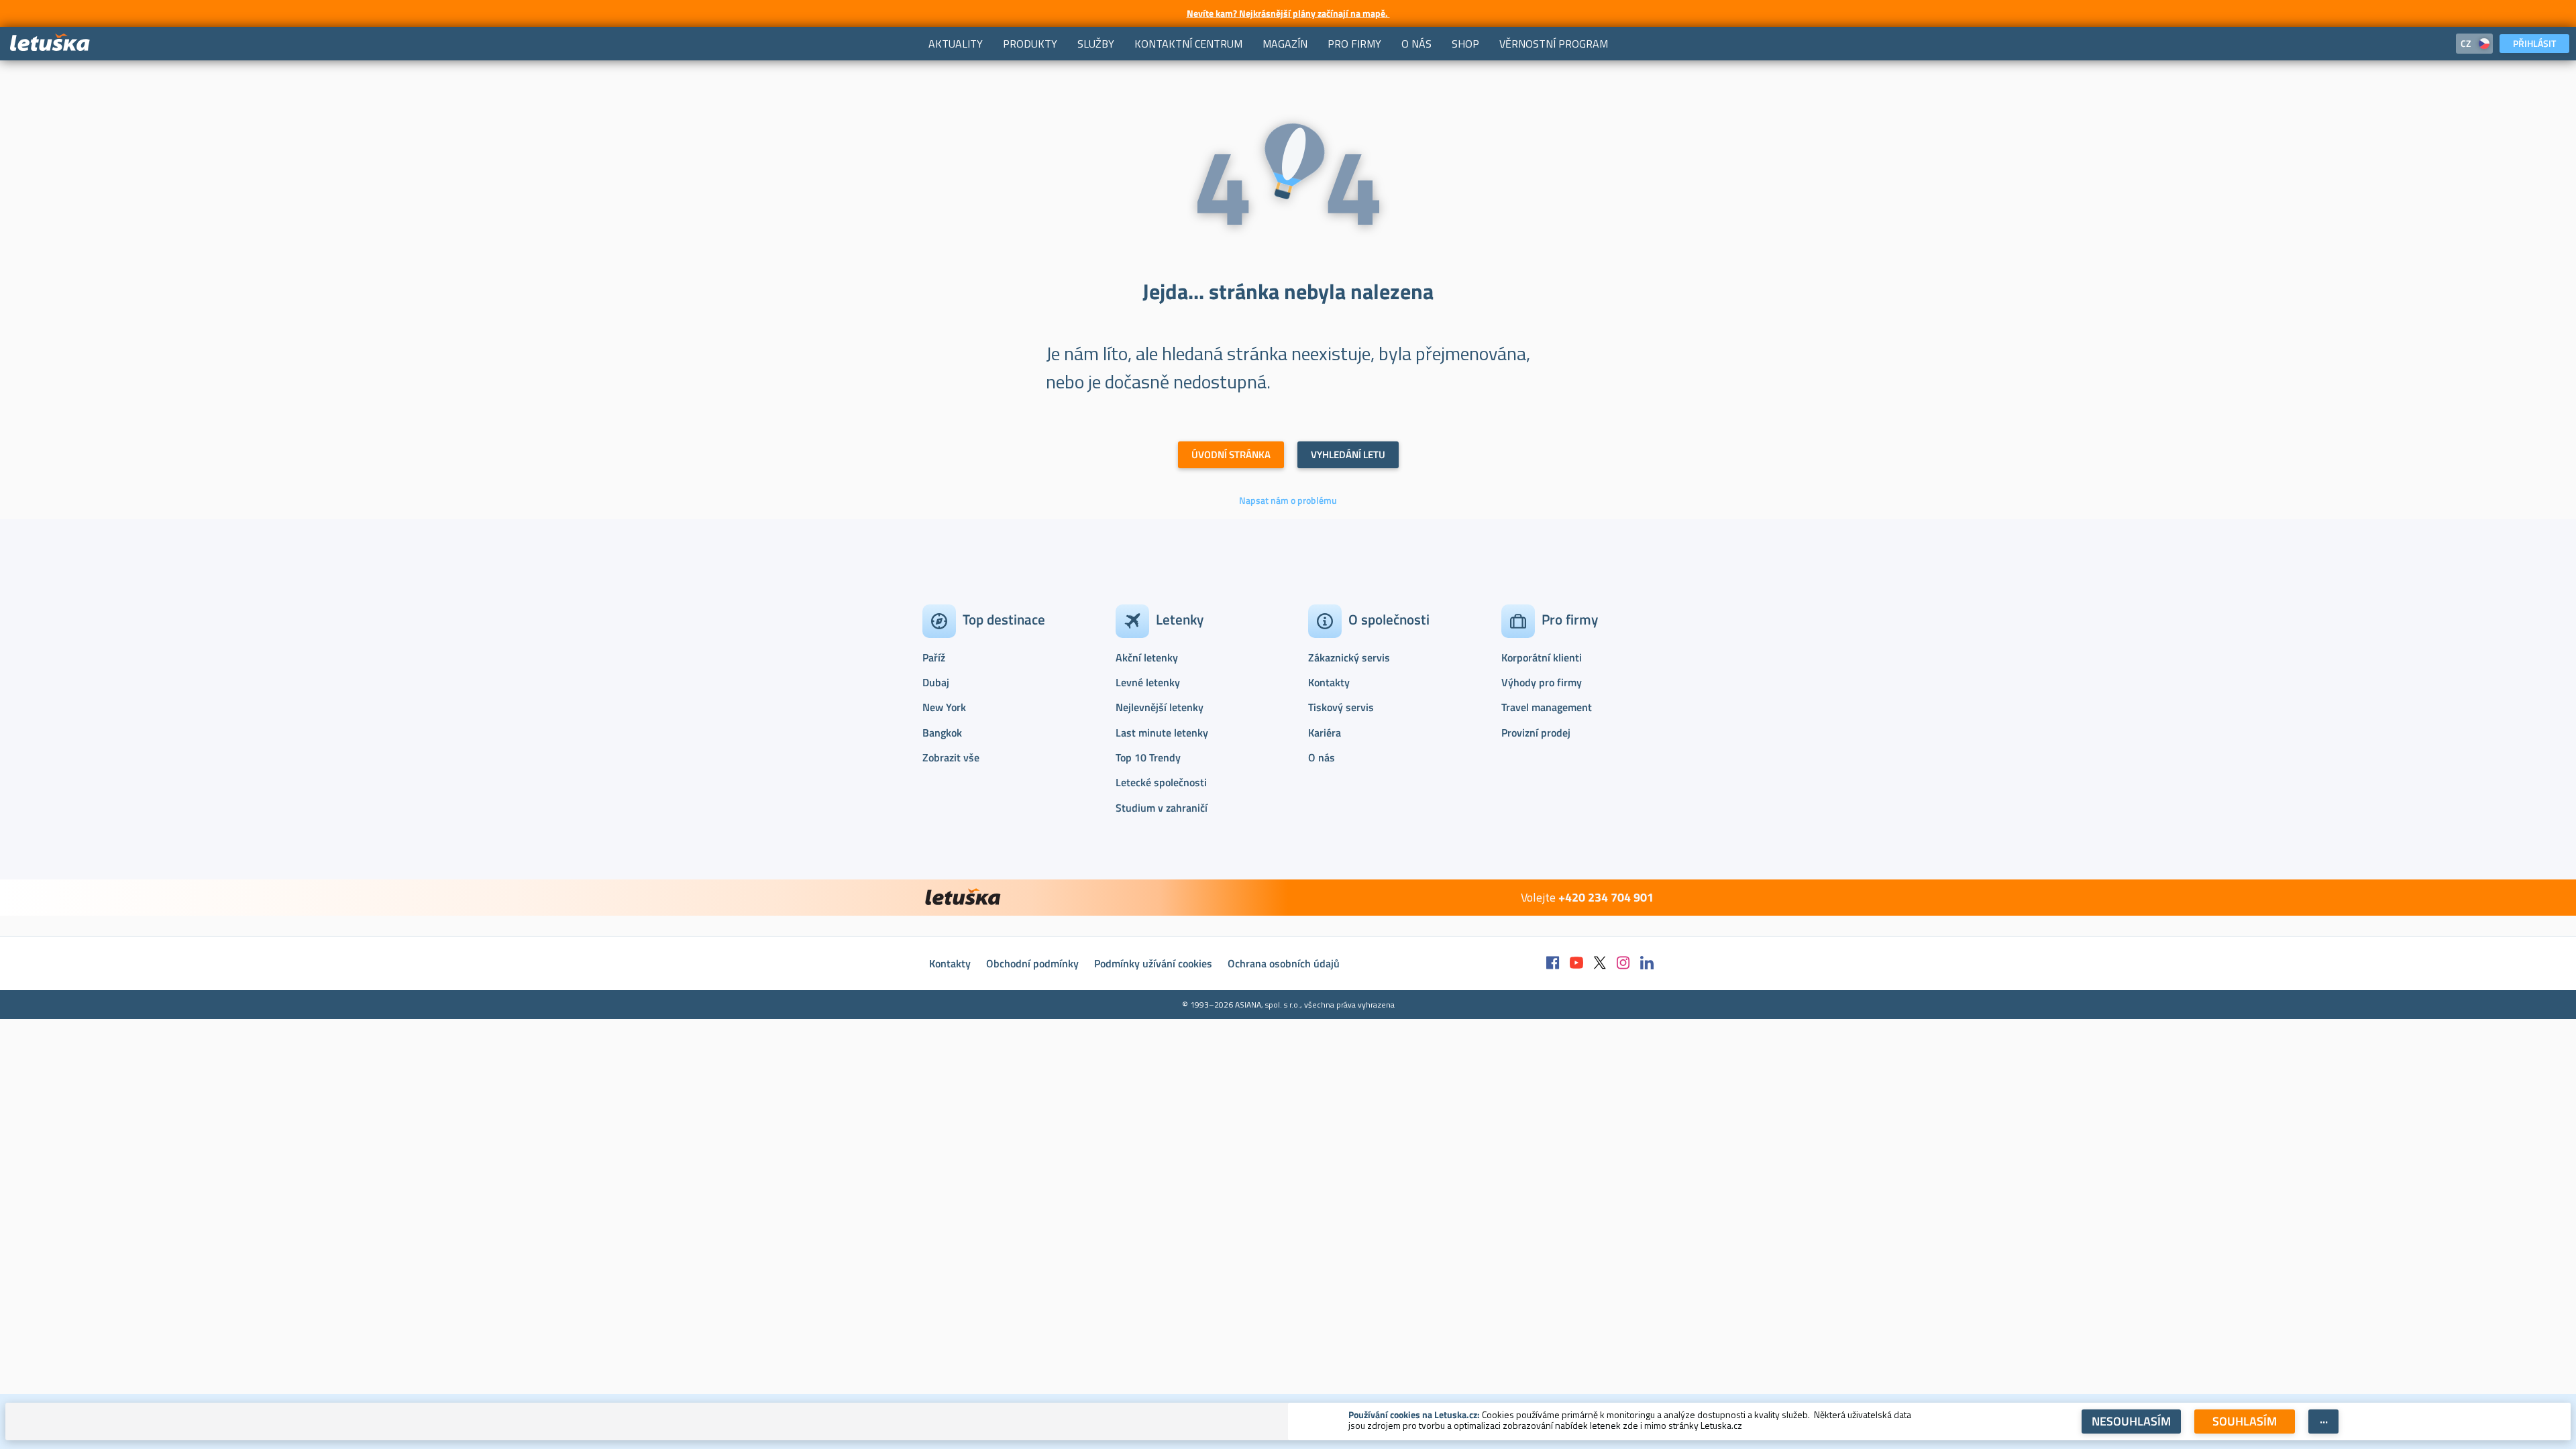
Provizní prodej (1536, 733)
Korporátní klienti (1542, 657)
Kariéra (1325, 733)
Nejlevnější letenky (1160, 707)
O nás (1322, 757)
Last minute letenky (1162, 733)
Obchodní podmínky (1032, 963)
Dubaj (936, 682)
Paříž (934, 657)
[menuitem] (956, 44)
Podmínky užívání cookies (1153, 963)
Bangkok (942, 733)
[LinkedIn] (1647, 964)
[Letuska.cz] (50, 43)
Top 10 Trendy (1148, 757)
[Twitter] (1600, 964)
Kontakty (1329, 682)
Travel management (1547, 707)
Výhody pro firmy (1542, 682)
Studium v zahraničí (1162, 808)
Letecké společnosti (1161, 782)
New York (944, 707)
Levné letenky (1148, 682)
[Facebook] (1553, 964)
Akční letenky (1147, 657)
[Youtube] (1576, 964)
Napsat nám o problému (1288, 500)
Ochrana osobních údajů (1284, 963)
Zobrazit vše (951, 757)
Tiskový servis (1341, 707)
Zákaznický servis (1349, 657)
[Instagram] (1623, 964)
